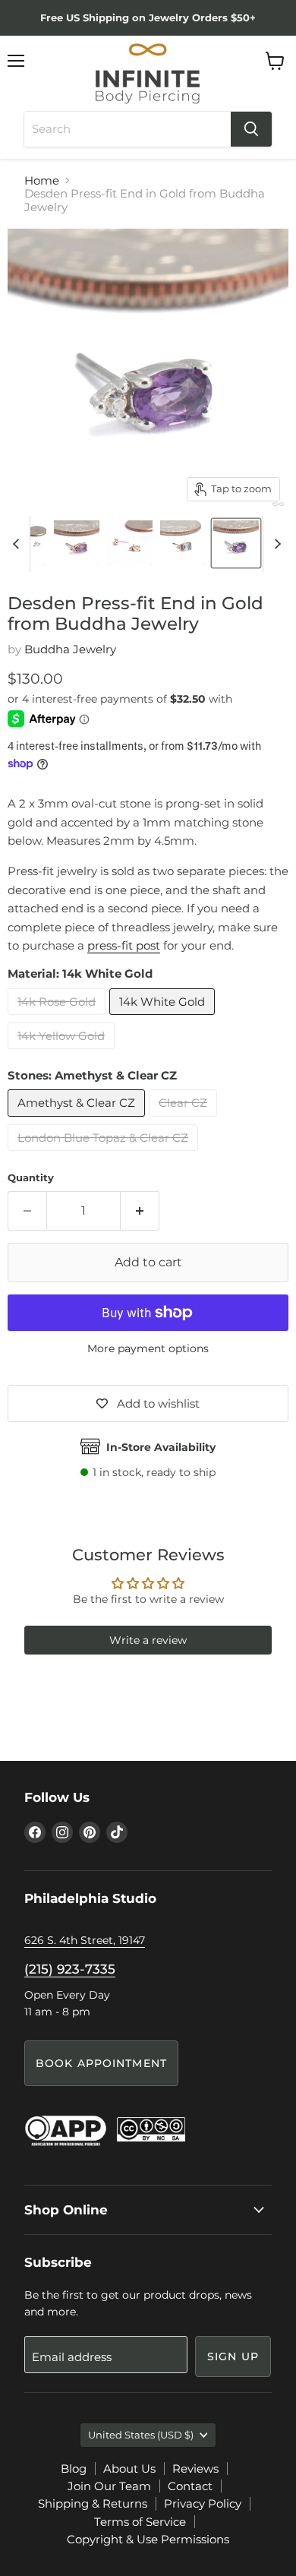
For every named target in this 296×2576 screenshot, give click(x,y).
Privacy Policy (203, 2503)
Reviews (195, 2469)
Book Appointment (101, 2063)
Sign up (233, 2356)
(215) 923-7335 (70, 1969)
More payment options (148, 1348)
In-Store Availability (161, 1447)
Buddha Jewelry (70, 649)
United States (141, 2435)
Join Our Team (109, 2486)
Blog (74, 2469)
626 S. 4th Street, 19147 (85, 1940)
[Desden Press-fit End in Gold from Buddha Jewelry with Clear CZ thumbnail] (130, 543)
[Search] (251, 129)
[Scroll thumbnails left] (18, 544)
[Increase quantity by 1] (140, 1211)
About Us (129, 2469)
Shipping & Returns (93, 2503)
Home (42, 180)
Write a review (148, 1640)
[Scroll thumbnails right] (275, 544)
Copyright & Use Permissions (148, 2539)
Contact (190, 2486)
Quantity (31, 1178)
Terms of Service (140, 2522)
